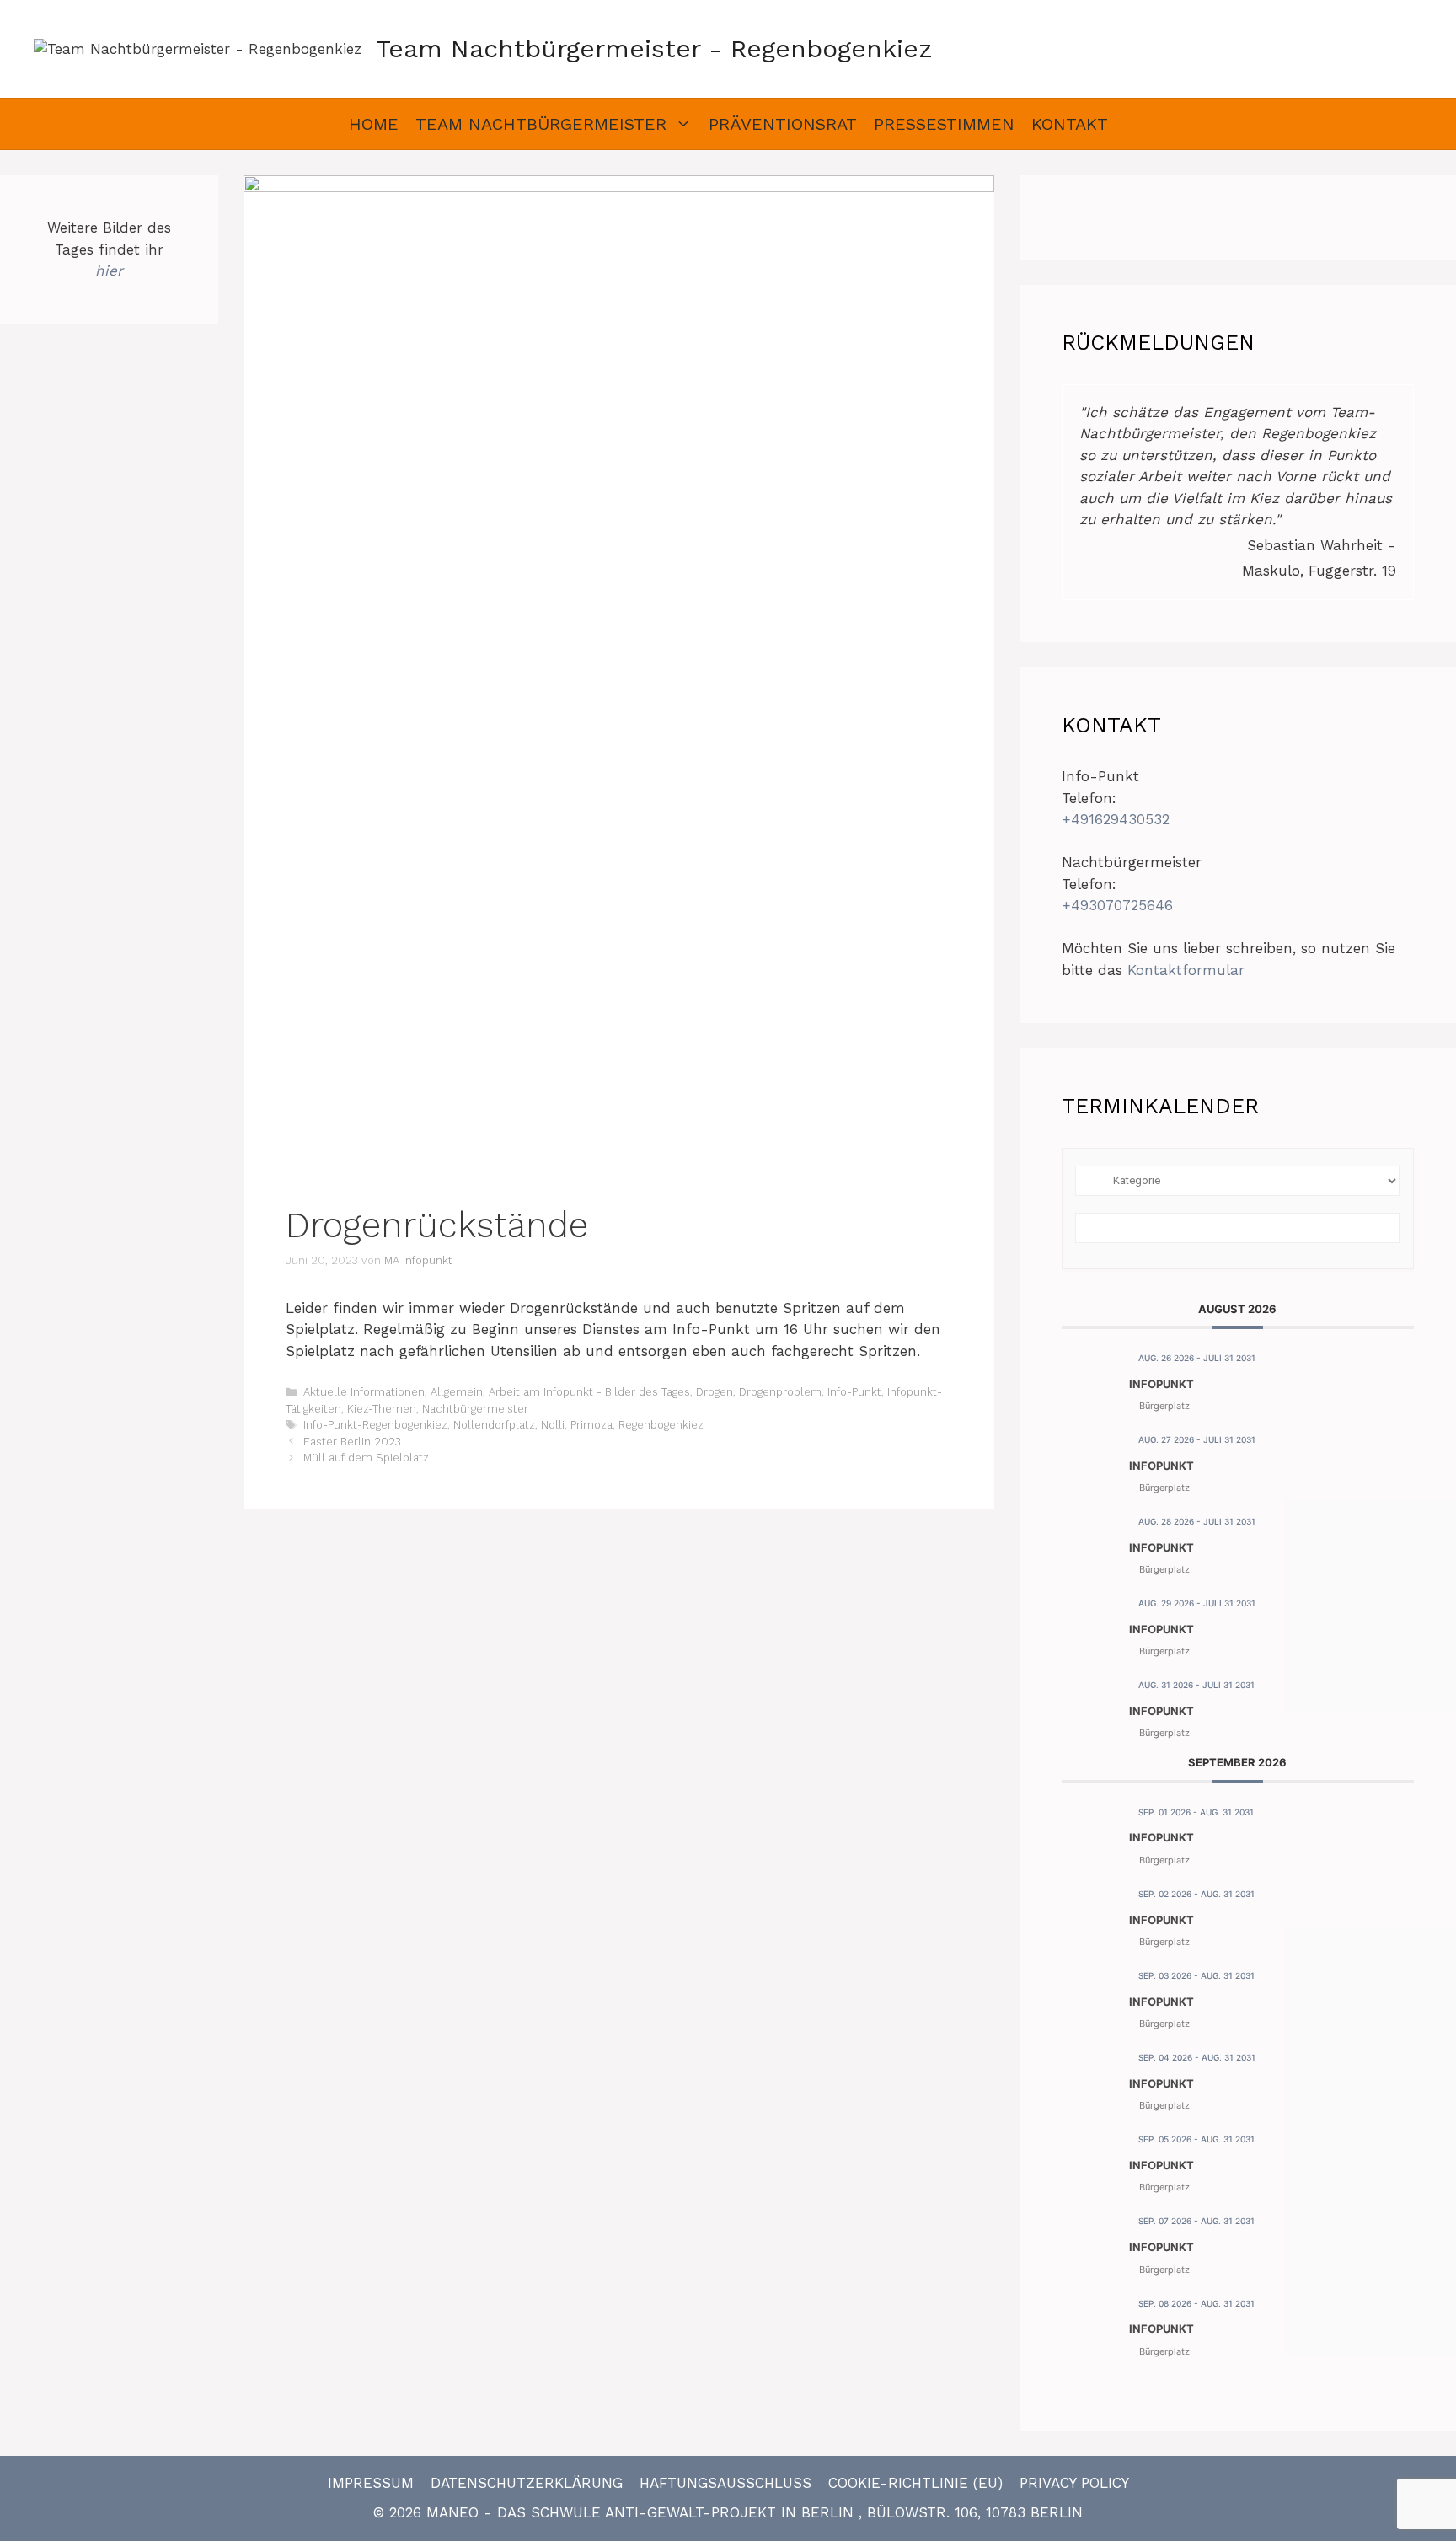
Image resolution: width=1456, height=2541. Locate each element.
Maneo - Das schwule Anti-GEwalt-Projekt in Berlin (642, 2512)
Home (374, 124)
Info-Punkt (854, 1392)
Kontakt (1070, 124)
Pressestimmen (944, 124)
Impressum (371, 2483)
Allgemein (457, 1392)
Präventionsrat (783, 124)
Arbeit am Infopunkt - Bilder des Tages (589, 1392)
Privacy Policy (1074, 2483)
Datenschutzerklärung (527, 2483)
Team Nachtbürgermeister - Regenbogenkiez (654, 48)
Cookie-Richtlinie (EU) (915, 2483)
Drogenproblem (780, 1392)
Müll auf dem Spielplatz (366, 1458)
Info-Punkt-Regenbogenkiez (375, 1425)
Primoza (591, 1425)
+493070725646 (1117, 905)
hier (109, 271)
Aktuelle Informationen (364, 1392)
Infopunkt (1162, 1384)
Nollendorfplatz (494, 1425)
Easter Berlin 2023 (352, 1442)
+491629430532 (1116, 819)
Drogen (715, 1392)
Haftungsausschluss (725, 2483)
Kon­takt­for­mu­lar (1186, 970)
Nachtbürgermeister (475, 1409)
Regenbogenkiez (661, 1425)
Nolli (553, 1425)
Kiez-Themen (382, 1409)
